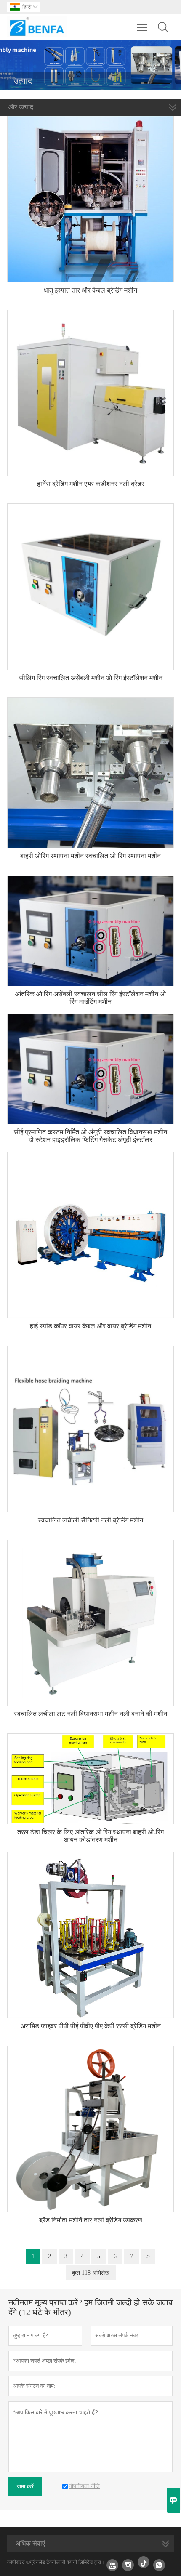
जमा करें (25, 2487)
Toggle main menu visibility (142, 27)
